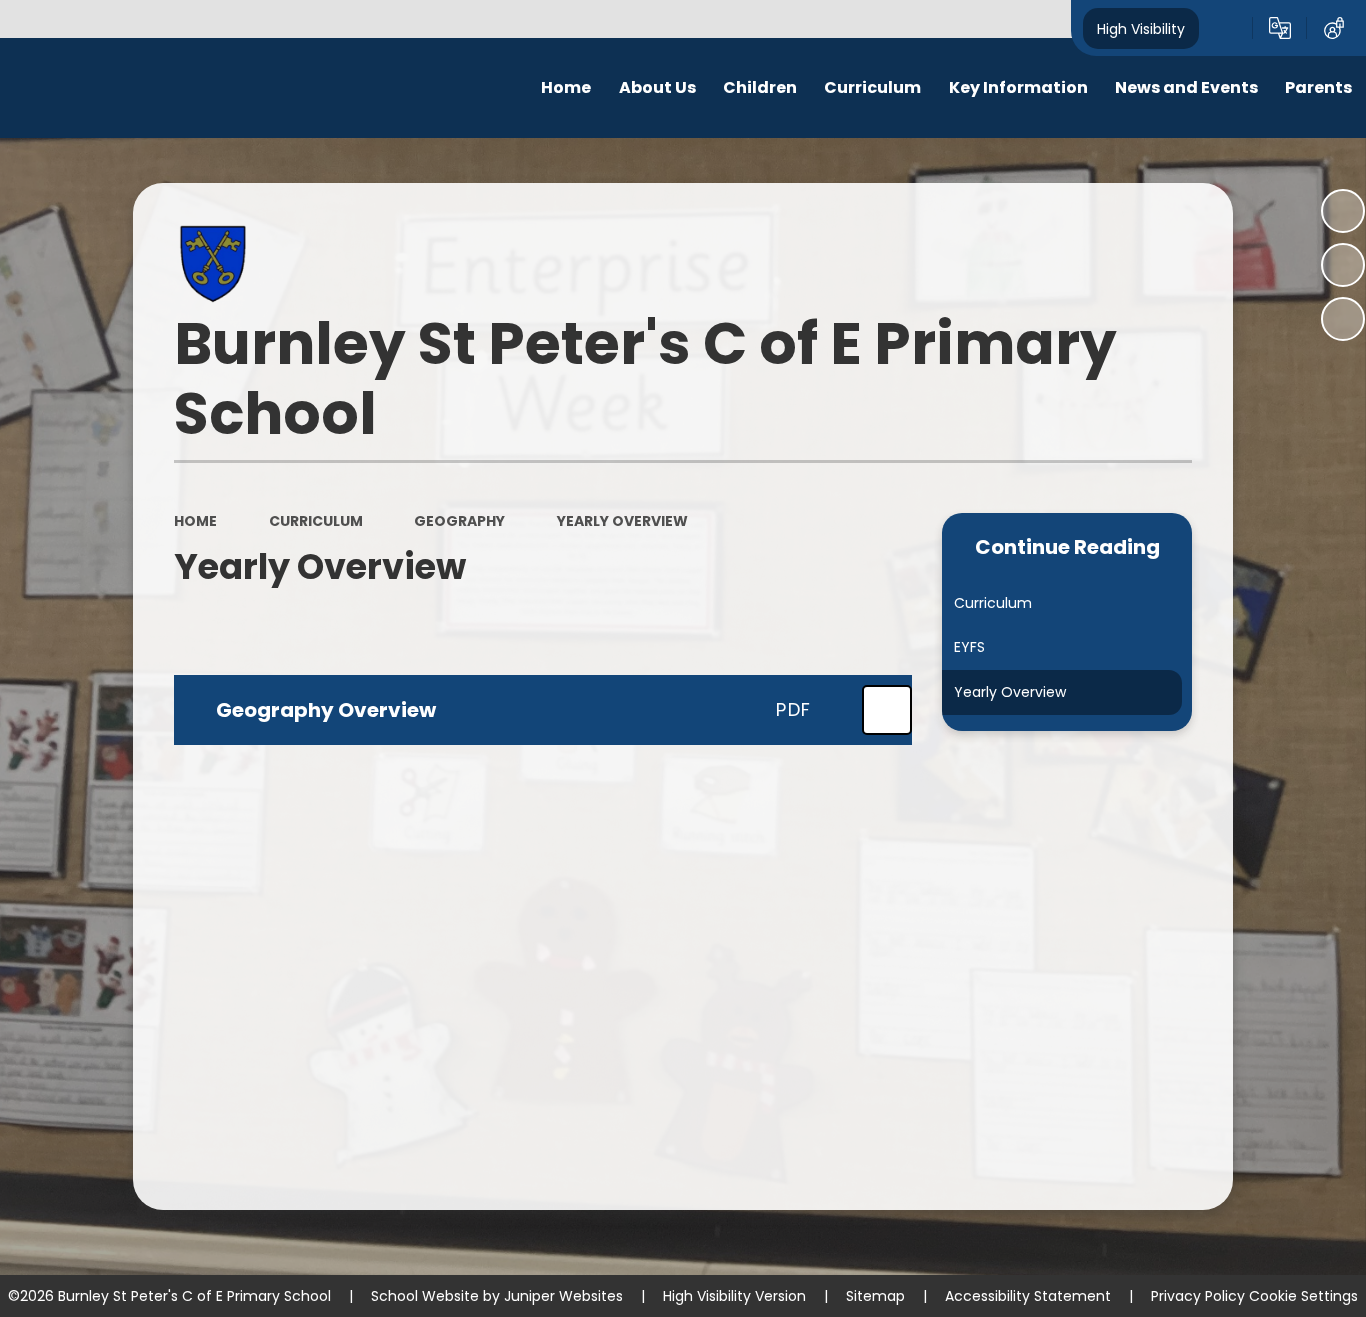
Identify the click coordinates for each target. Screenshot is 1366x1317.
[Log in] (1334, 28)
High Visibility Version (734, 1296)
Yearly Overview (622, 521)
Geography (459, 521)
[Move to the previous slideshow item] (1343, 265)
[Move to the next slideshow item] (1343, 319)
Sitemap (875, 1296)
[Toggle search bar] (1226, 28)
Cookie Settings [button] (1303, 1296)
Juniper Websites (563, 1296)
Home (195, 521)
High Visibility (1141, 28)
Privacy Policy (1198, 1296)
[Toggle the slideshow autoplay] (1343, 211)
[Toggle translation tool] (1280, 28)
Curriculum (316, 521)
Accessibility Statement (1028, 1296)
